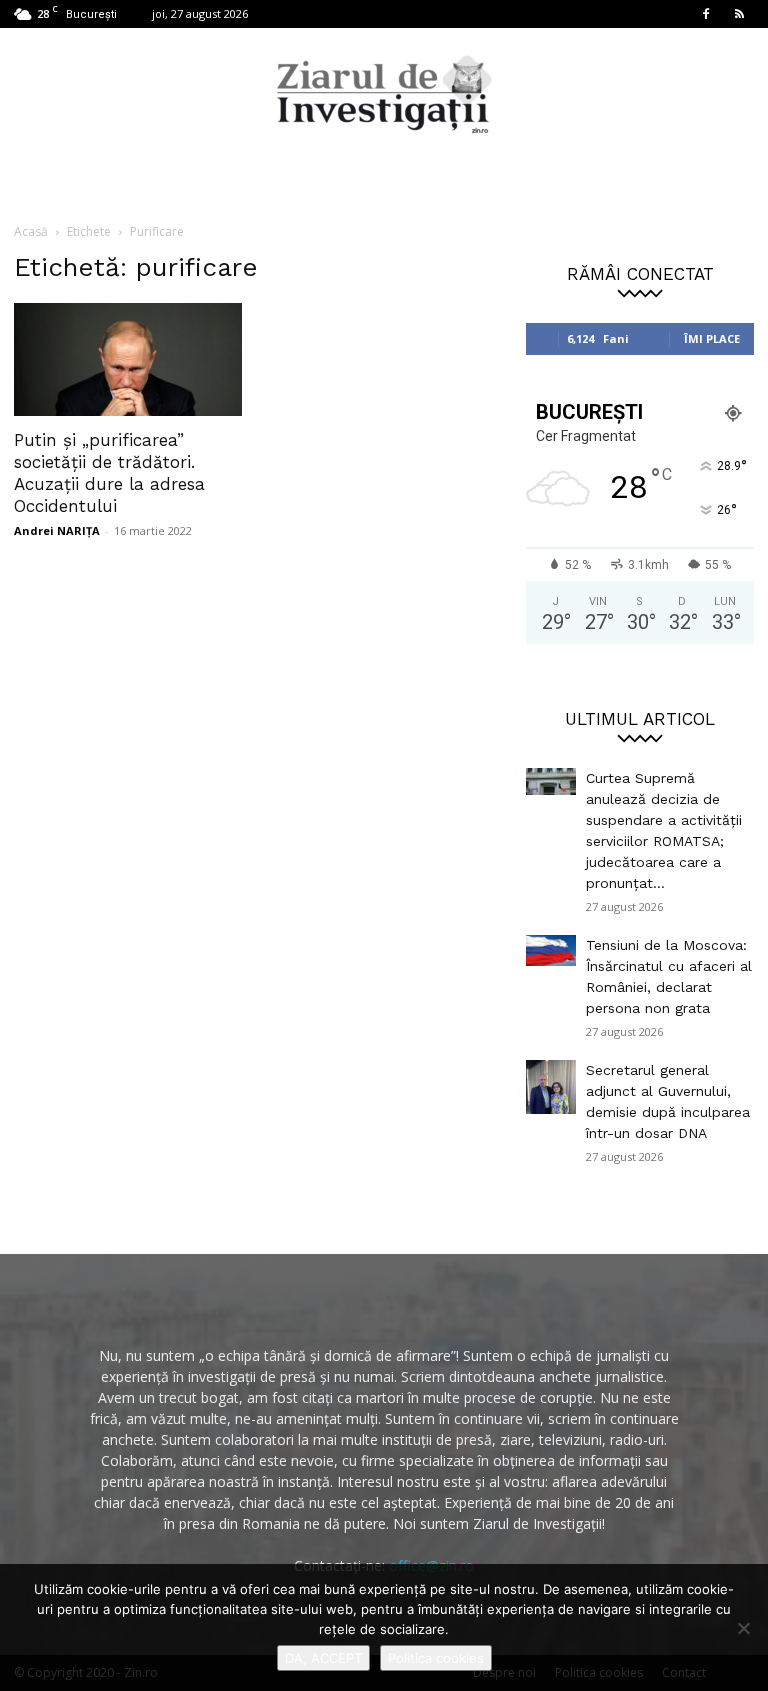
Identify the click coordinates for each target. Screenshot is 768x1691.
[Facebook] (706, 14)
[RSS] (739, 14)
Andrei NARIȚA (57, 530)
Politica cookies (436, 1658)
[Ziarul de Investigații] (384, 94)
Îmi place (712, 338)
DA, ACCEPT (323, 1658)
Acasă (31, 231)
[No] (743, 1628)
